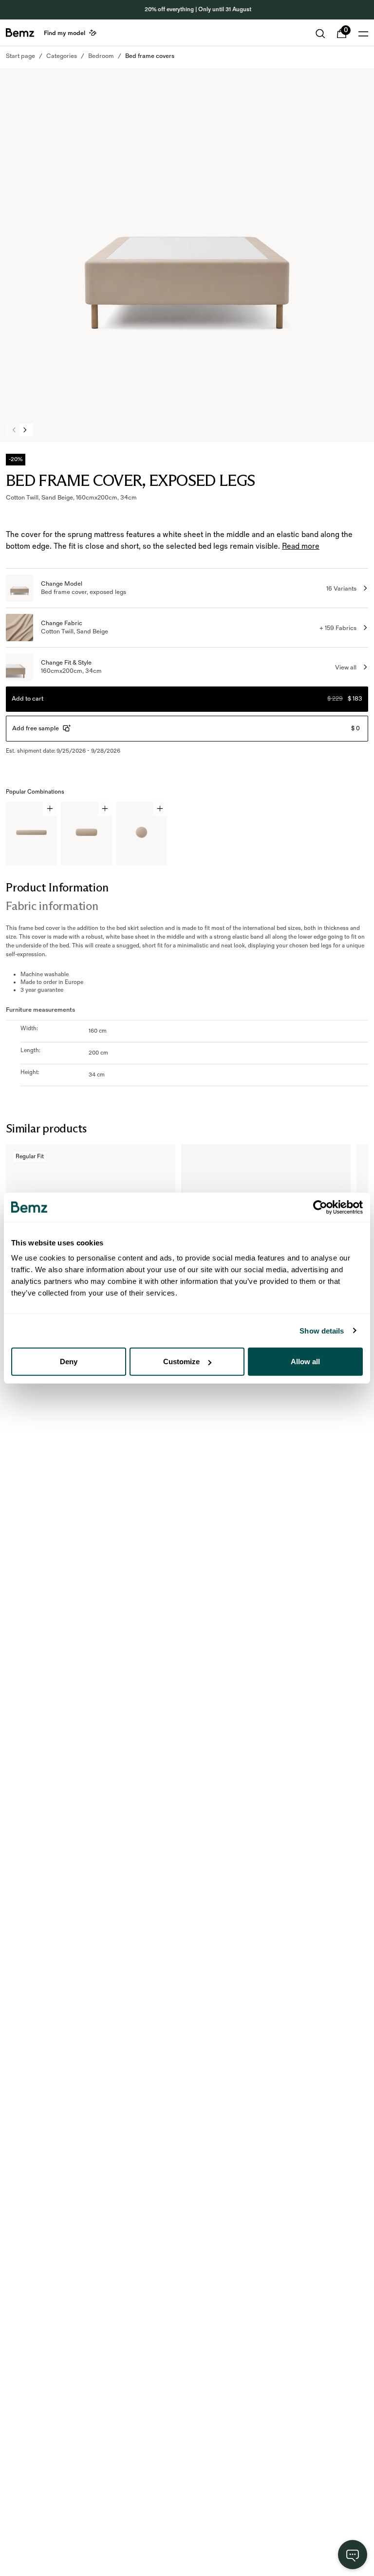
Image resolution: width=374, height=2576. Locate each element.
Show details (322, 1330)
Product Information (57, 887)
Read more (301, 547)
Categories (62, 56)
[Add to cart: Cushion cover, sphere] (160, 809)
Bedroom (101, 56)
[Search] (320, 34)
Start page (20, 56)
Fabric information (52, 906)
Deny (69, 1362)
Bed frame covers (150, 56)
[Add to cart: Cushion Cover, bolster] (105, 809)
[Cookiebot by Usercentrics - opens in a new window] (320, 1207)
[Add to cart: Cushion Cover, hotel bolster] (50, 809)
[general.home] (20, 33)
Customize (181, 1362)
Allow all (305, 1362)
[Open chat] (353, 2555)
